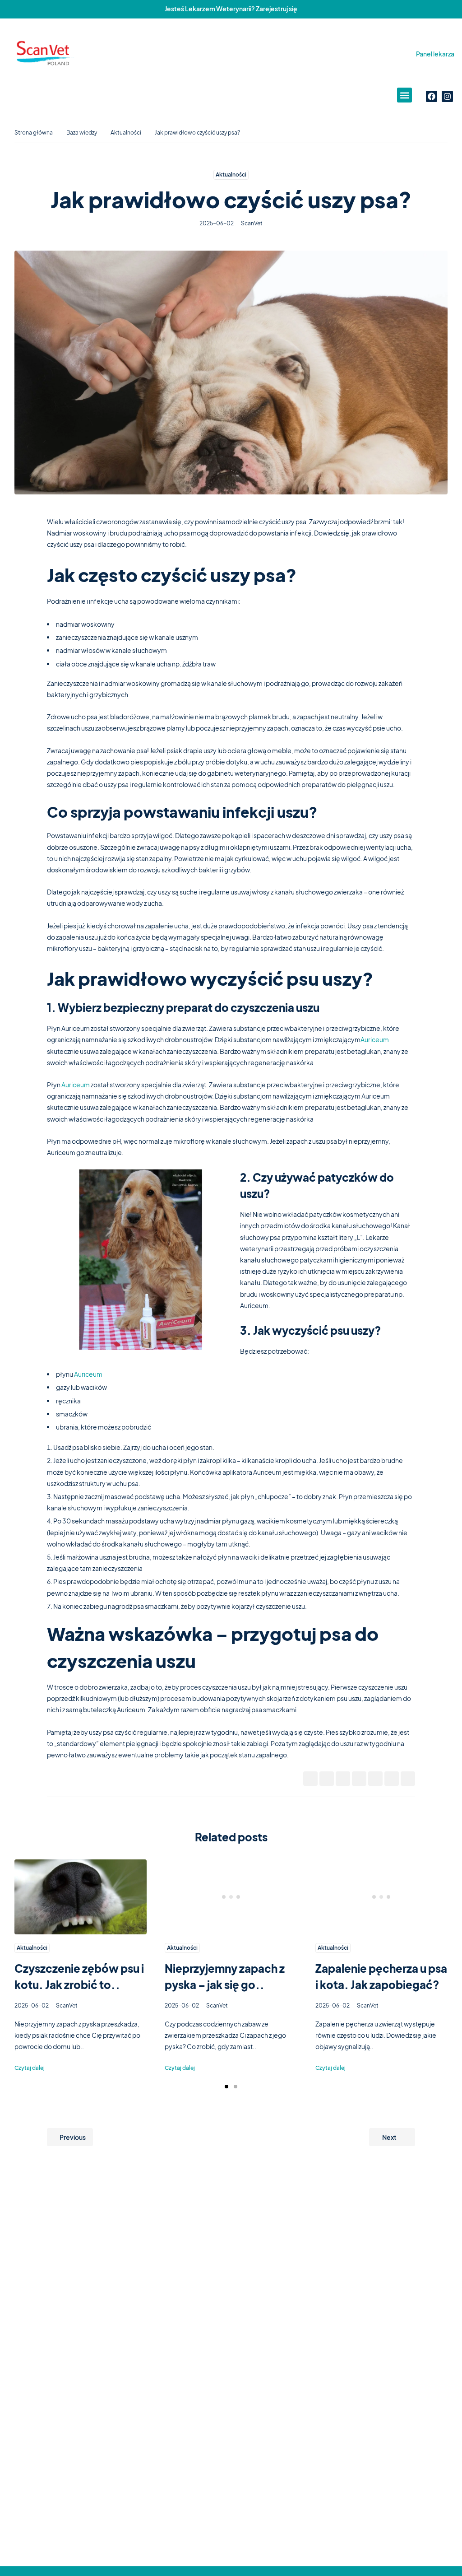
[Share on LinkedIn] (359, 1779)
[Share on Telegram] (408, 1779)
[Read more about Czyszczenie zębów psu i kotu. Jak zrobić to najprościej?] (81, 1897)
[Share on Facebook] (310, 1779)
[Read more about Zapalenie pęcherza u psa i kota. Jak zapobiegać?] (381, 1897)
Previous (73, 2137)
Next (389, 2137)
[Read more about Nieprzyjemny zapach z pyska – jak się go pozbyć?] (231, 1897)
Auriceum (375, 1039)
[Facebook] (432, 96)
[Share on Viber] (392, 1779)
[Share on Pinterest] (343, 1779)
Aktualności (126, 133)
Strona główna (34, 133)
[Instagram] (447, 96)
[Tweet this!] (327, 1779)
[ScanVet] (44, 54)
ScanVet (252, 223)
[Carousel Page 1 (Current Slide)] (226, 2087)
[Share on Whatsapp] (375, 1779)
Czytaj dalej (30, 2068)
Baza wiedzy (82, 133)
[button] (404, 95)
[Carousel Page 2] (236, 2087)
